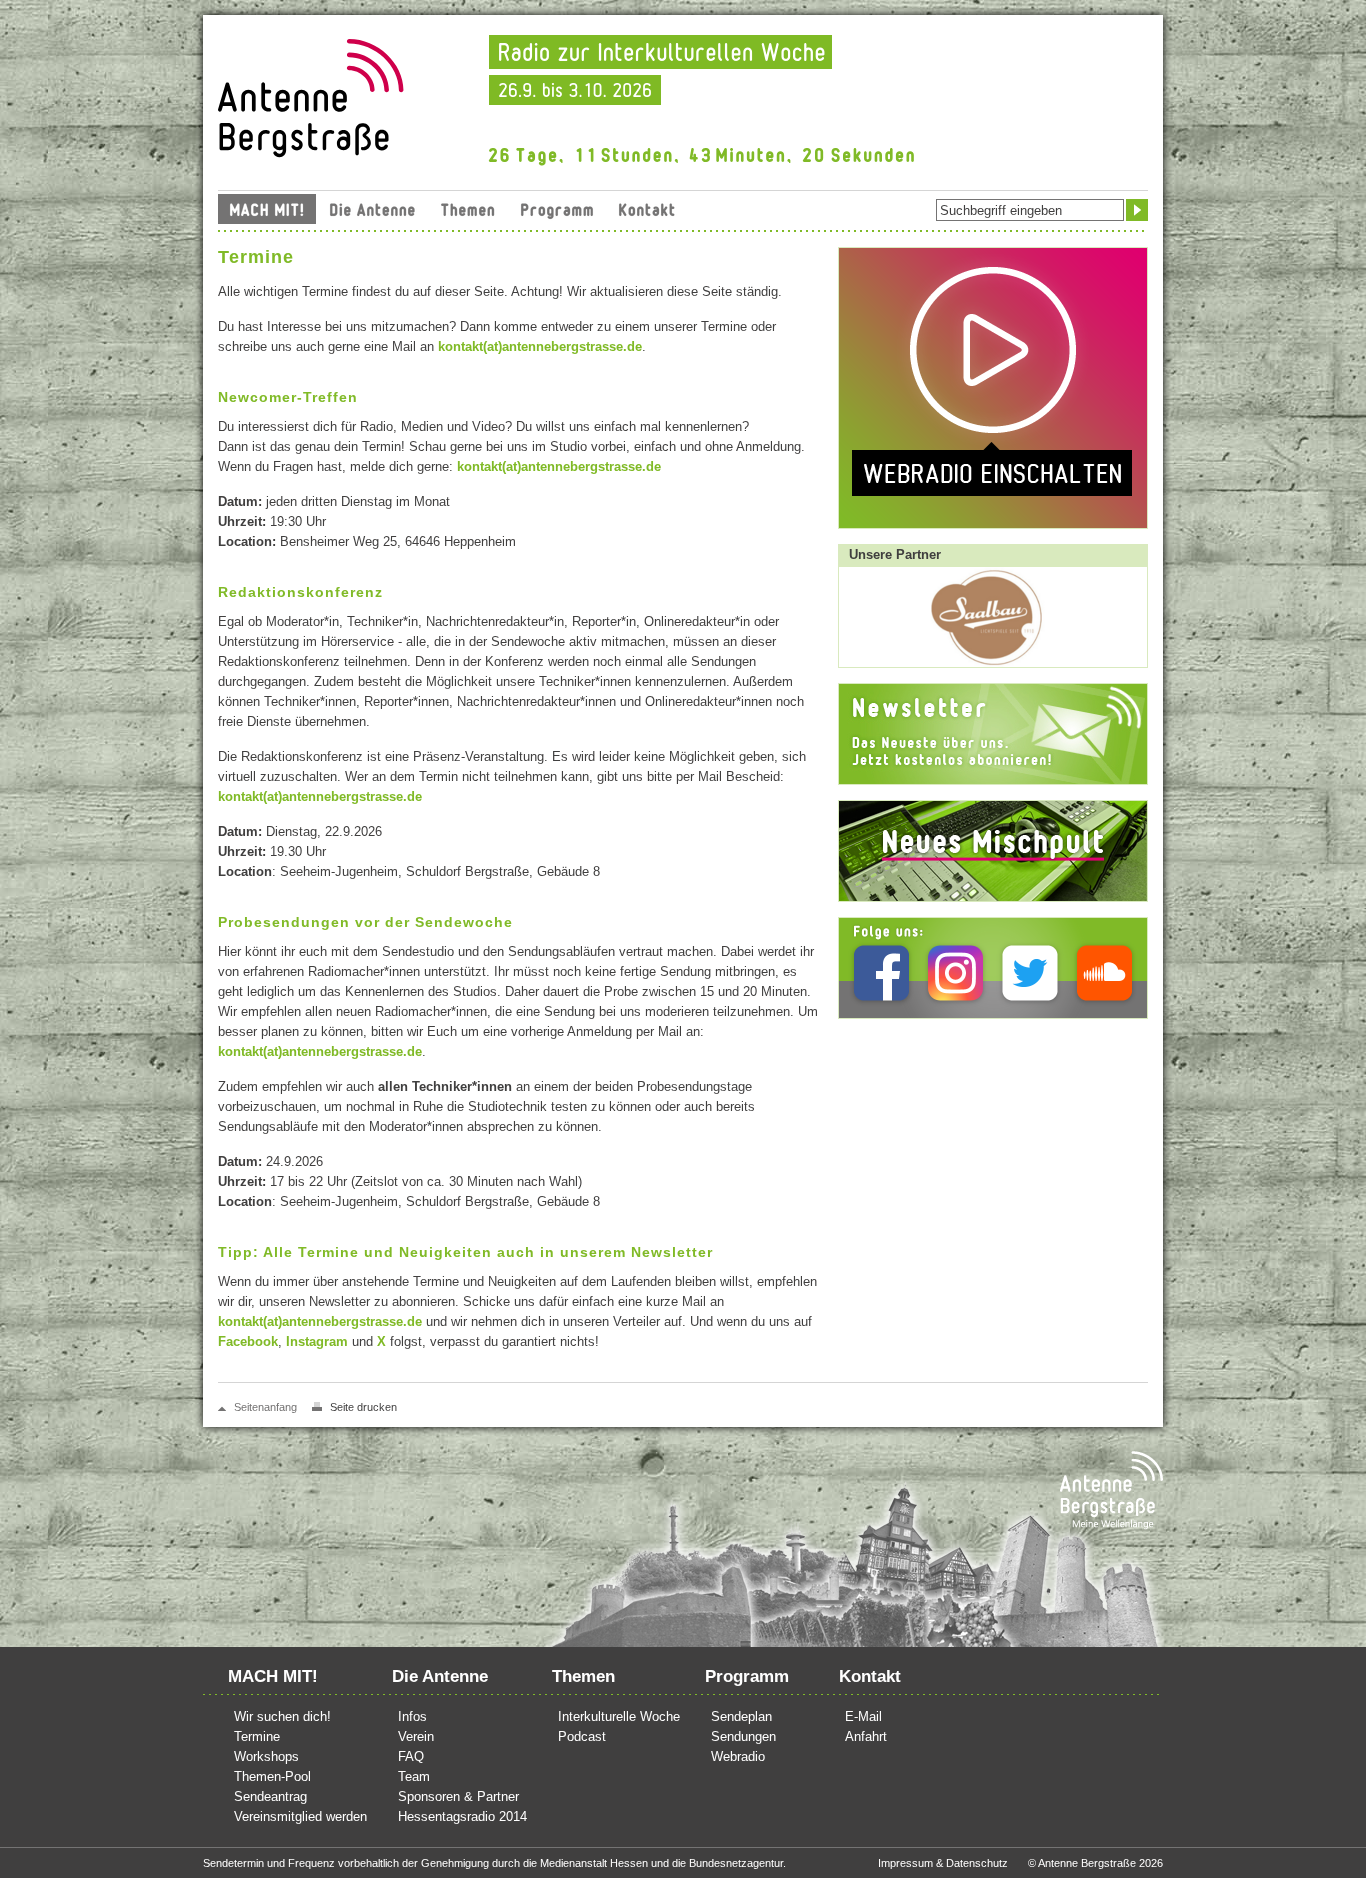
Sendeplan (741, 1716)
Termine (257, 1736)
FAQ (411, 1756)
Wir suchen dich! (282, 1716)
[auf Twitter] (1030, 972)
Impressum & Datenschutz (943, 1863)
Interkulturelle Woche (619, 1716)
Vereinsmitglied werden (300, 1816)
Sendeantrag (270, 1796)
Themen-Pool (272, 1776)
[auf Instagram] (955, 972)
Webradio (738, 1756)
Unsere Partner (895, 554)
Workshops (266, 1756)
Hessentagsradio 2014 (462, 1816)
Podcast (582, 1736)
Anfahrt (866, 1736)
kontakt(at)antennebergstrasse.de (540, 346)
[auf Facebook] (881, 972)
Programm (557, 209)
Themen (468, 209)
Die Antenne (372, 209)
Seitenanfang (265, 1407)
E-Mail (863, 1716)
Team (414, 1776)
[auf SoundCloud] (1104, 972)
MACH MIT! (267, 209)
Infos (412, 1716)
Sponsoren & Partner (458, 1796)
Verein (416, 1736)
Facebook (248, 1341)
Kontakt (647, 209)
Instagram (317, 1341)
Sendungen (743, 1736)
